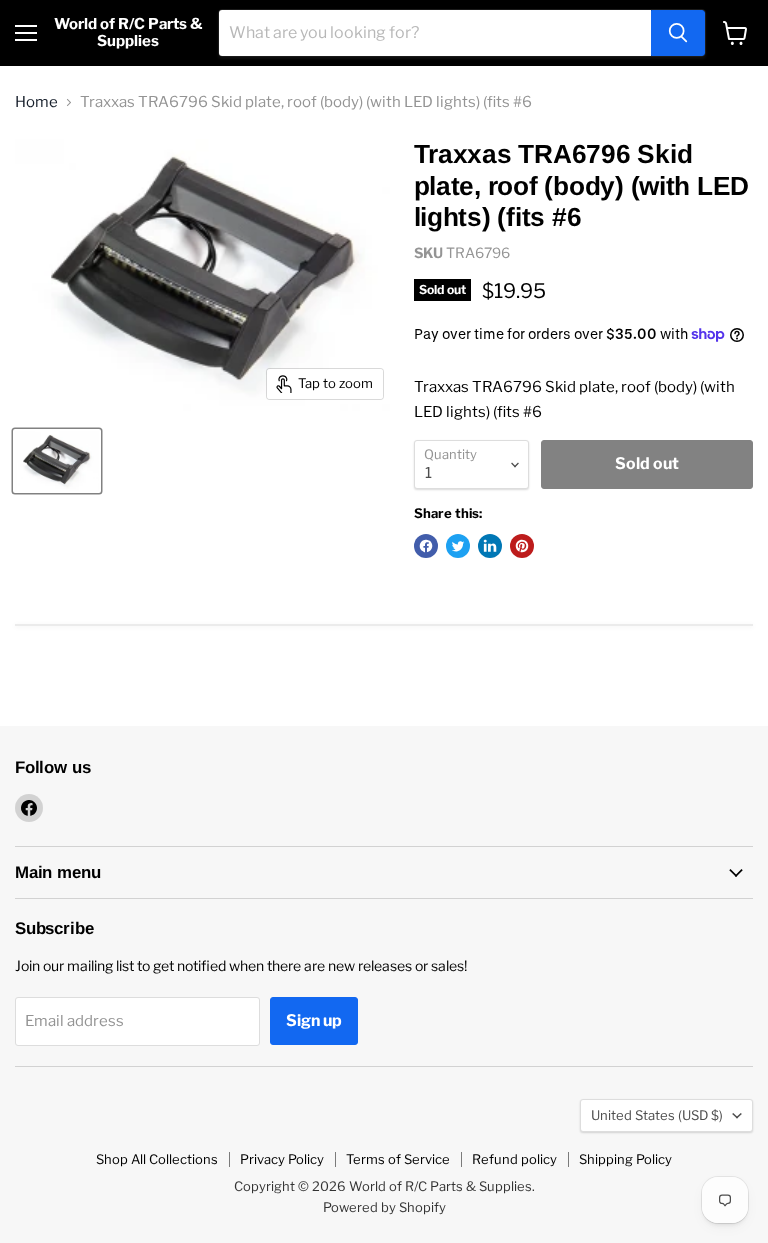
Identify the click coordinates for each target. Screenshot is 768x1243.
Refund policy (514, 1159)
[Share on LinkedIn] (490, 546)
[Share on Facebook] (426, 546)
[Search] (678, 33)
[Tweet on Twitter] (458, 546)
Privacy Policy (282, 1159)
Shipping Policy (625, 1159)
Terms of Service (398, 1159)
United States (657, 1115)
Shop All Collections (157, 1159)
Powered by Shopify (384, 1207)
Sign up (314, 1020)
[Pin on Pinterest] (522, 546)
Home (36, 102)
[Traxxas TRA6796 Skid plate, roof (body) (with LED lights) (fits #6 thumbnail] (57, 461)
